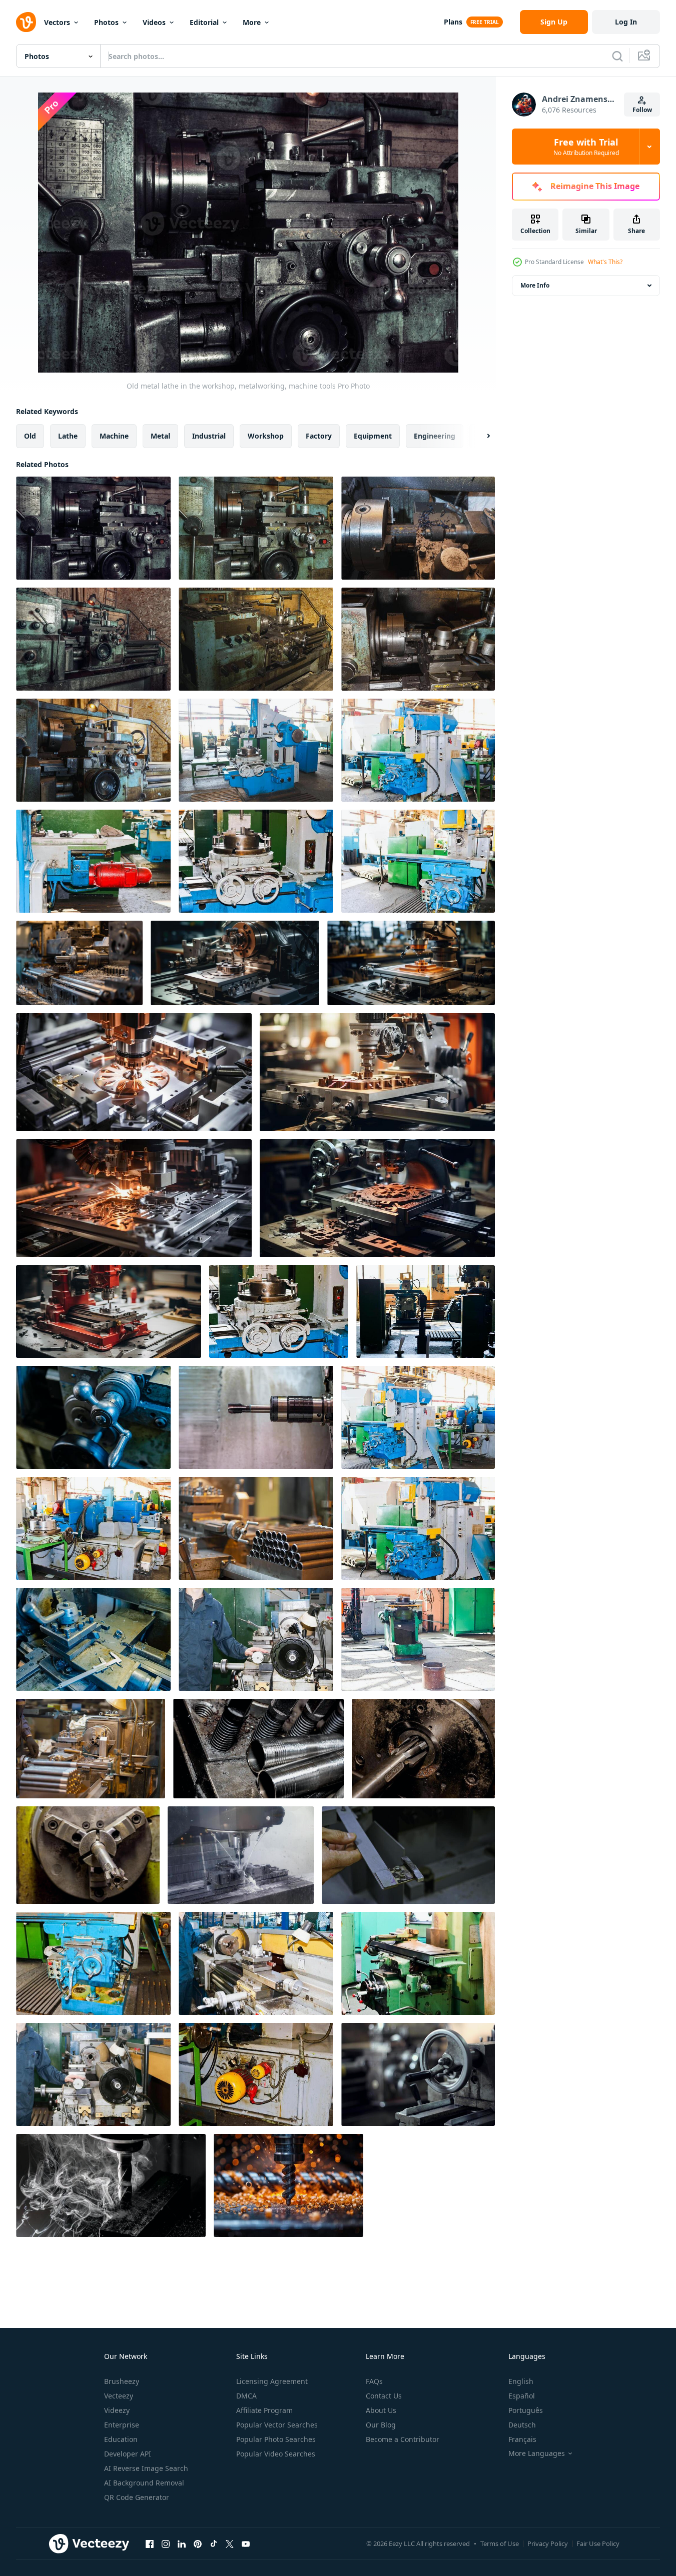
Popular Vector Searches (277, 2425)
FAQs (374, 2381)
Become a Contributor (403, 2439)
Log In (626, 22)
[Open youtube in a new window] (246, 2543)
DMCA (246, 2396)
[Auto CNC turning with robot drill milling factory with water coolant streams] (241, 1855)
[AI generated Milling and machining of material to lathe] (79, 963)
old (30, 436)
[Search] (617, 56)
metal (160, 436)
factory (319, 436)
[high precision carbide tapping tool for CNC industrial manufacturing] (256, 1417)
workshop (266, 436)
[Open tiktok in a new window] (214, 2543)
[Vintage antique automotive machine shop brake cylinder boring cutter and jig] (423, 1749)
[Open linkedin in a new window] (182, 2543)
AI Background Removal (144, 2483)
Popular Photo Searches (276, 2439)
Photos (106, 22)
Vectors (57, 22)
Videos (154, 22)
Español (522, 2396)
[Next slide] (480, 436)
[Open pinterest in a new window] (198, 2543)
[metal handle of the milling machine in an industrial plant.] (418, 2074)
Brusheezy (122, 2381)
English (521, 2381)
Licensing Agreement (272, 2381)
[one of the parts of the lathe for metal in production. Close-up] (93, 1639)
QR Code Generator (137, 2497)
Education (121, 2439)
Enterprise (122, 2425)
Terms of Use (500, 2543)
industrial (209, 436)
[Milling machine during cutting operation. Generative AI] (235, 963)
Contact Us (384, 2396)
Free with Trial (586, 147)
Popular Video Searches (276, 2454)
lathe (68, 436)
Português (526, 2410)
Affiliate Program (264, 2410)
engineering (435, 436)
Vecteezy (119, 2396)
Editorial (204, 22)
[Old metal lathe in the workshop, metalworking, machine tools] (93, 528)
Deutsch (522, 2425)
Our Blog (381, 2425)
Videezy (117, 2410)
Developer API (128, 2454)
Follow (642, 110)
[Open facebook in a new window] (150, 2543)
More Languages (537, 2453)
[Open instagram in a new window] (166, 2543)
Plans (453, 22)
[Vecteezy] (26, 22)
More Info (535, 285)
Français (522, 2439)
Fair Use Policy (598, 2543)
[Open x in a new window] (230, 2543)
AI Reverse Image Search (146, 2468)
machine (114, 436)
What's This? (605, 262)
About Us (381, 2410)
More (252, 22)
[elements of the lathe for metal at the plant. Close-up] (93, 1417)
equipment (373, 436)
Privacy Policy (548, 2543)
